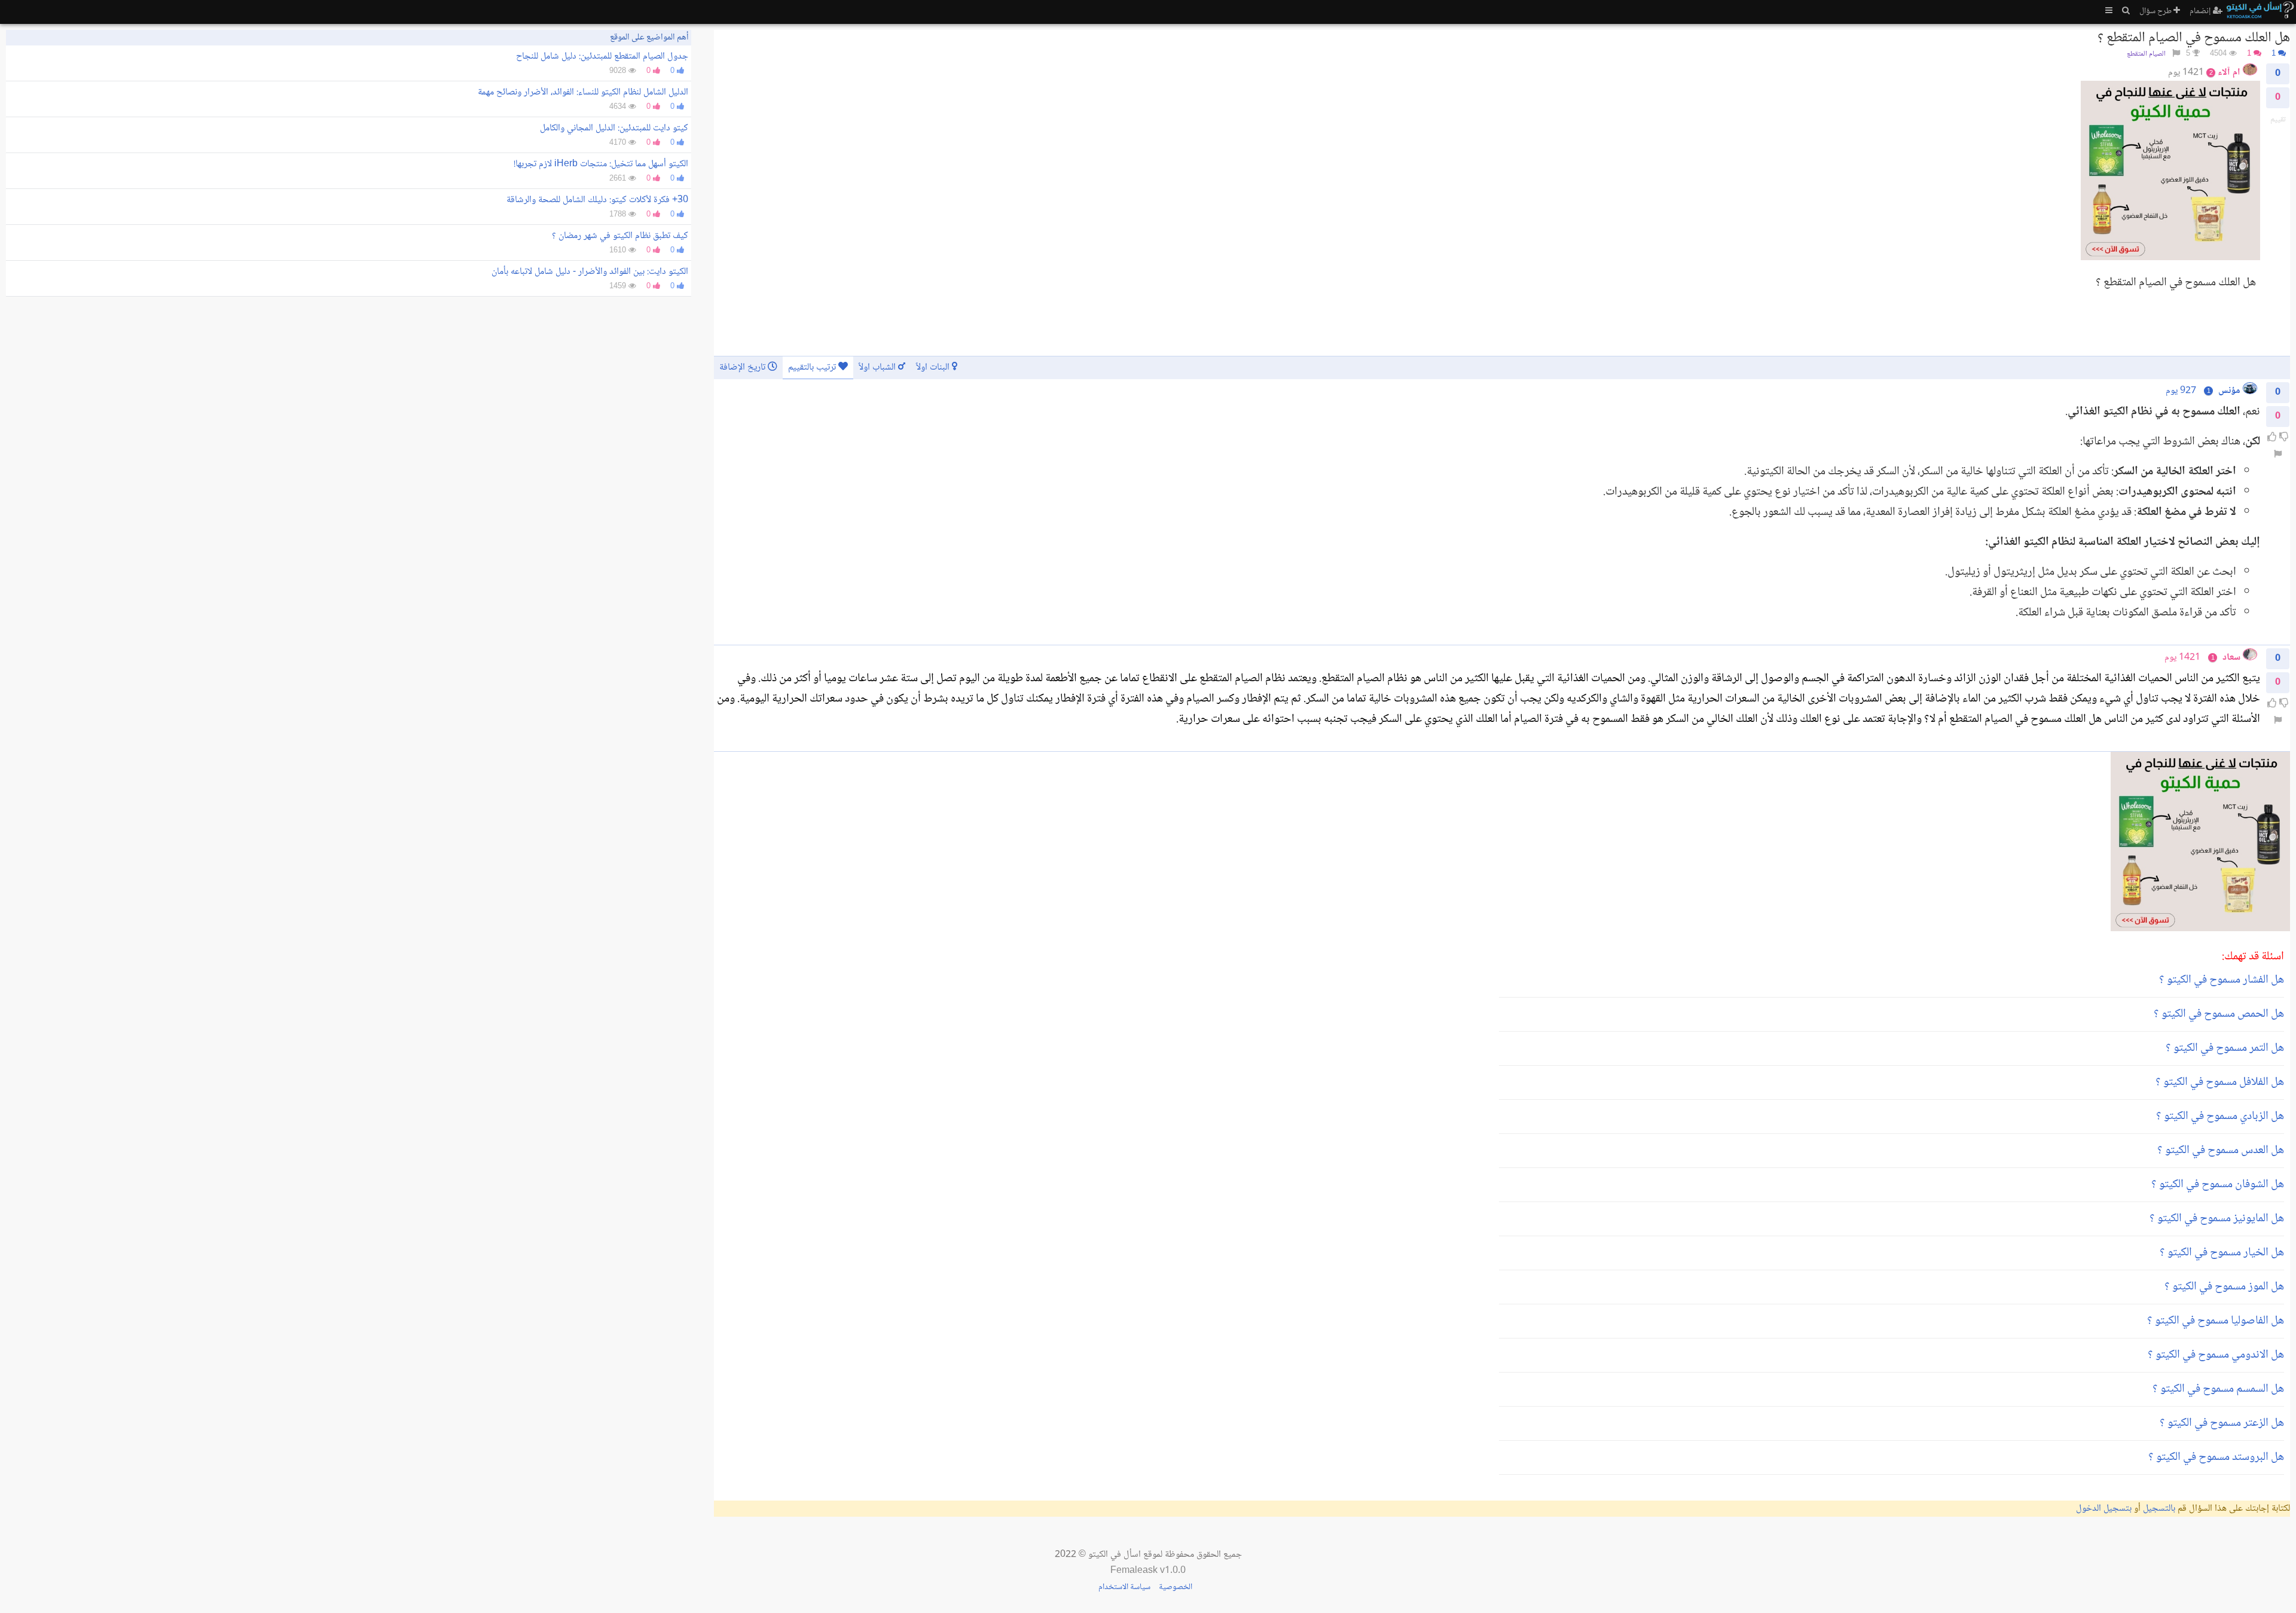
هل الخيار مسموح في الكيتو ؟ (2222, 1253)
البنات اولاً (934, 368)
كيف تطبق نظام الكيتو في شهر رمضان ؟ (620, 236)
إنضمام (2201, 11)
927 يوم (2181, 391)
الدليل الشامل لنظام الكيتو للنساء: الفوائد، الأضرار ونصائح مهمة (583, 92)
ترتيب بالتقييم (813, 368)
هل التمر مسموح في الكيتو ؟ (2225, 1048)
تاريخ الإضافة (744, 368)
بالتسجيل (2159, 1509)
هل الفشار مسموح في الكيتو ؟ (2222, 980)
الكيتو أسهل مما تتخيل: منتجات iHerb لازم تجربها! (601, 164)
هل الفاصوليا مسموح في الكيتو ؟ (2216, 1321)
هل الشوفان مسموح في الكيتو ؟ (2218, 1185)
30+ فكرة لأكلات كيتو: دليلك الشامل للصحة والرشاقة (597, 200)
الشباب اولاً (878, 368)
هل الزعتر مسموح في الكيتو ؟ (2222, 1423)
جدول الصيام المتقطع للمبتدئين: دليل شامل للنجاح (602, 57)
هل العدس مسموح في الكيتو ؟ (2221, 1151)
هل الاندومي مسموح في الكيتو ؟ (2216, 1355)
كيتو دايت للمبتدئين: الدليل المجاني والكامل (614, 128)
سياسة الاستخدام (1124, 1587)
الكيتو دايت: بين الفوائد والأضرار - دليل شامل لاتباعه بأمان (590, 272)
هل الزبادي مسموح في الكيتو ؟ (2220, 1117)
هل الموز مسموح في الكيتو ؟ (2224, 1287)
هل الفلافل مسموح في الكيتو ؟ (2220, 1083)
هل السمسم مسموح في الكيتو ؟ (2218, 1389)
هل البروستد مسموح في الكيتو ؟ (2216, 1458)
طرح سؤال (2156, 11)
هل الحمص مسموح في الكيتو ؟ (2219, 1014)
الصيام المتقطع (2146, 54)
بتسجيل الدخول (2104, 1509)
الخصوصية (1176, 1587)
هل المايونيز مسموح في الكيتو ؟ (2217, 1219)
